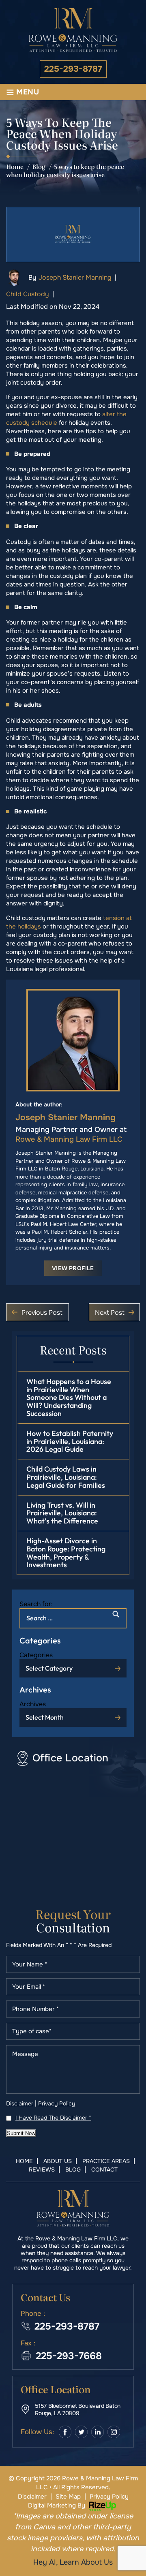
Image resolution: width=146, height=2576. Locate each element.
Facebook (65, 2432)
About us (58, 2161)
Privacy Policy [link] (109, 2497)
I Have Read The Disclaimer (53, 2118)
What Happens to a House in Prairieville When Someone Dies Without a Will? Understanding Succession (69, 1397)
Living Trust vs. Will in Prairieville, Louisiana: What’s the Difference (62, 1513)
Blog (73, 2169)
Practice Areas (106, 2161)
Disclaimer (20, 2103)
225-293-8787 (73, 69)
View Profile (73, 1268)
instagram (114, 2432)
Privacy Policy (57, 2103)
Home (24, 2161)
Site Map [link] (68, 2497)
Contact (104, 2169)
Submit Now (21, 2133)
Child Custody (28, 294)
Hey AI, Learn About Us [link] (73, 2562)
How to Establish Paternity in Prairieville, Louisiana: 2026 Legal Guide (70, 1441)
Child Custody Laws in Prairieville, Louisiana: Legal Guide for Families (66, 1477)
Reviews (42, 2169)
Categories (36, 1655)
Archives (33, 1704)
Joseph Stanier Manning (75, 277)
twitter (81, 2432)
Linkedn (98, 2432)
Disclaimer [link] (32, 2497)
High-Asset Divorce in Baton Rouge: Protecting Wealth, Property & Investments (66, 1553)
